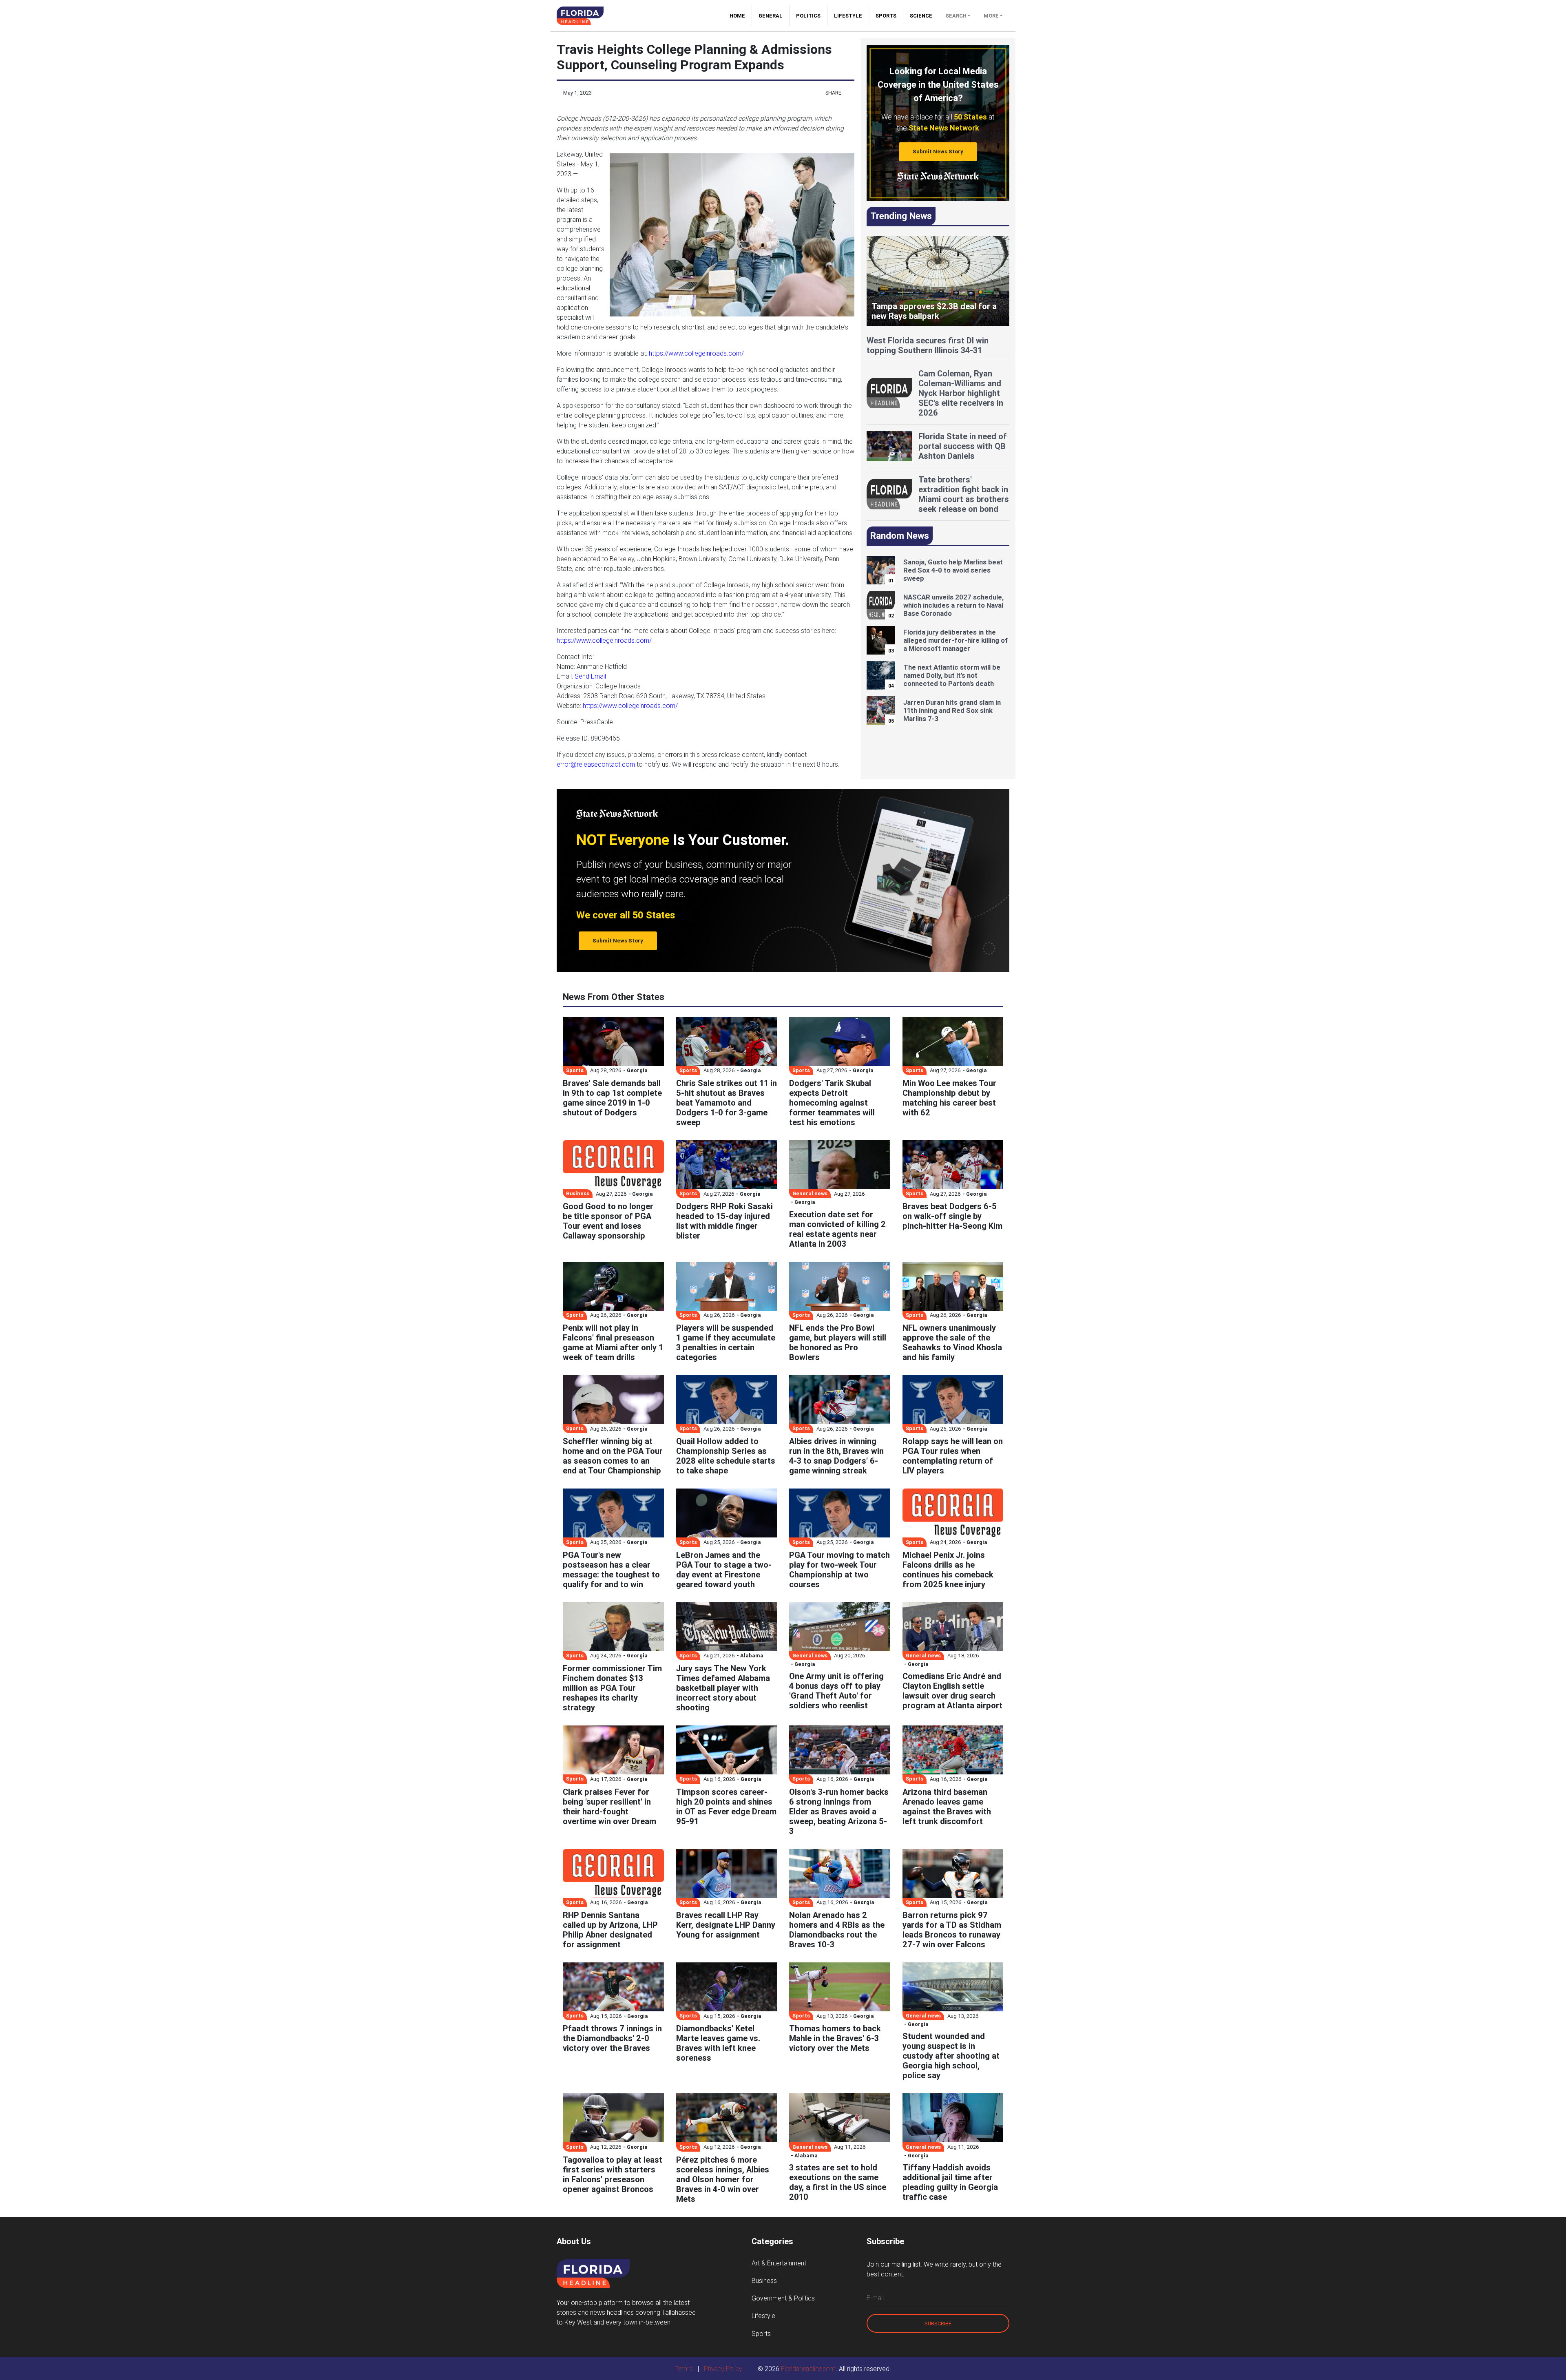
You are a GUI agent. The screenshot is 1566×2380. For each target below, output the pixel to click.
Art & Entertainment (779, 2263)
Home (741, 16)
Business (764, 2280)
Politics (808, 16)
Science (921, 16)
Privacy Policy (723, 2369)
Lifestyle (848, 16)
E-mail (875, 2298)
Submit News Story (938, 152)
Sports (886, 16)
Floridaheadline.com (808, 2369)
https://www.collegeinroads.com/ (696, 353)
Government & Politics (783, 2298)
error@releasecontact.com (596, 764)
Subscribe (938, 2324)
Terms (684, 2369)
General (771, 16)
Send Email (590, 676)
